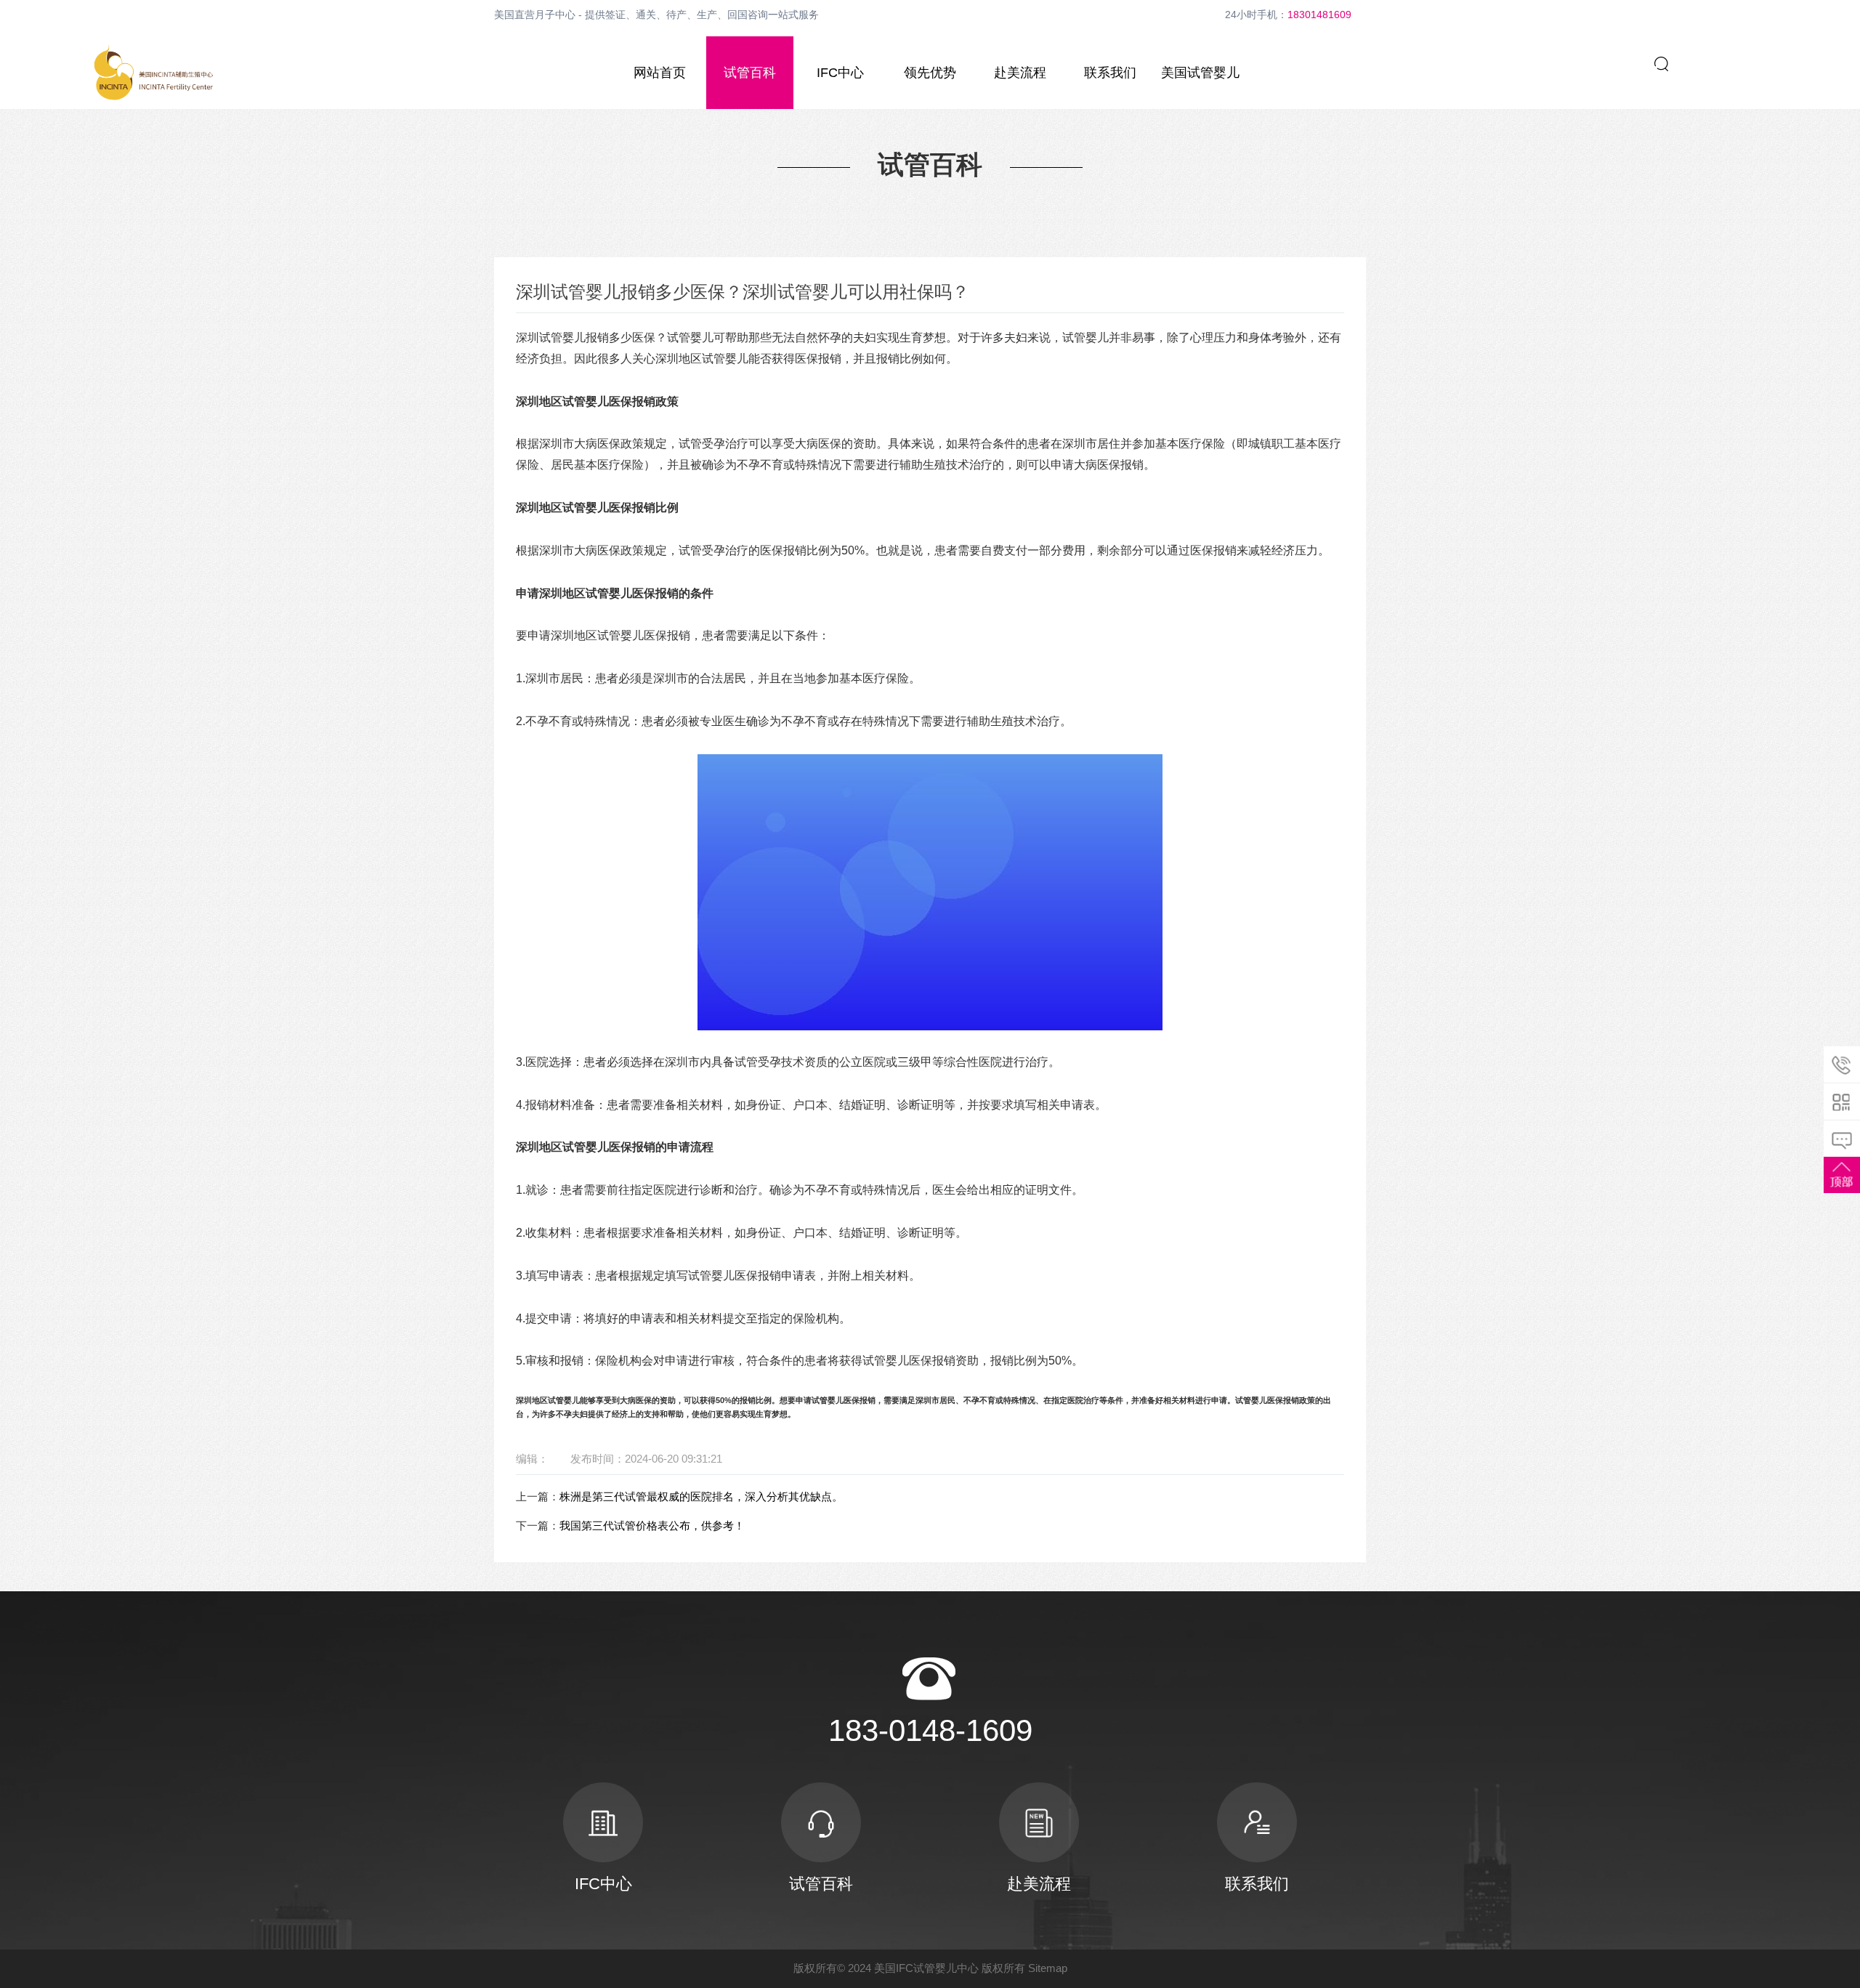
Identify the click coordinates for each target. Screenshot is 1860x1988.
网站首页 (660, 73)
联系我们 (1110, 73)
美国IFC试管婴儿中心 (926, 1968)
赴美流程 (1020, 73)
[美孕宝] (154, 73)
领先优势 (930, 73)
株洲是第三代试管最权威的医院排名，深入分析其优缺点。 (701, 1496)
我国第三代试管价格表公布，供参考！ (652, 1526)
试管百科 (750, 73)
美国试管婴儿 (1200, 73)
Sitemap (1048, 1968)
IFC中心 (840, 73)
